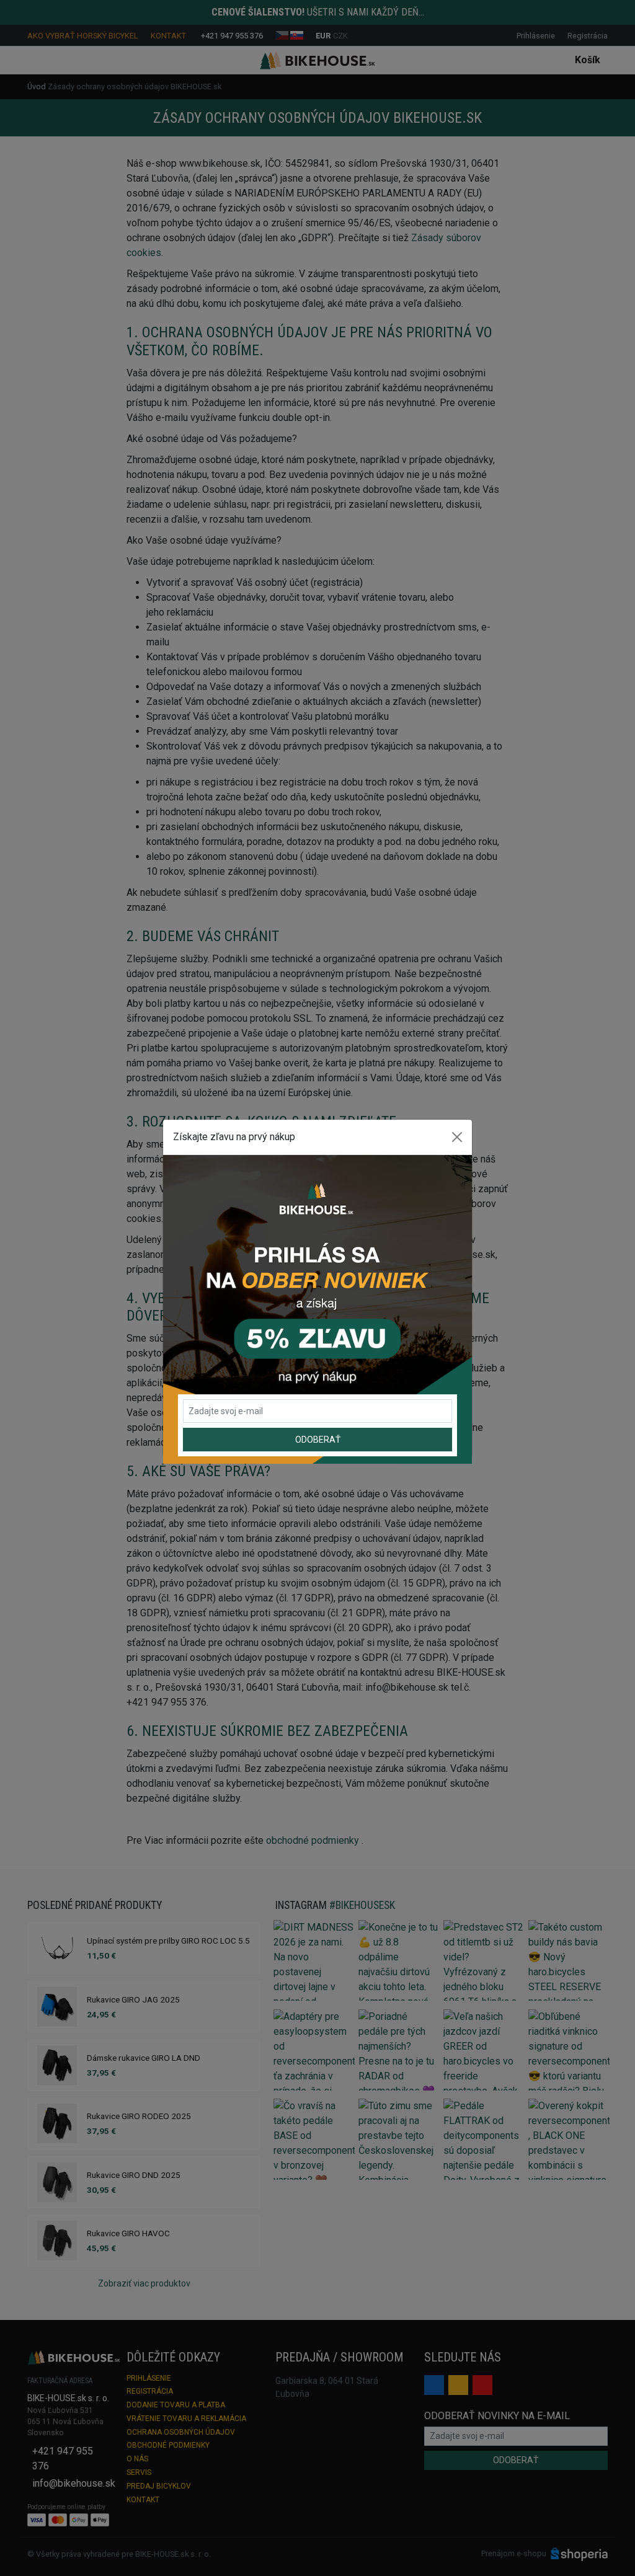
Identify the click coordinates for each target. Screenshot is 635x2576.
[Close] (457, 1137)
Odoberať (318, 1440)
